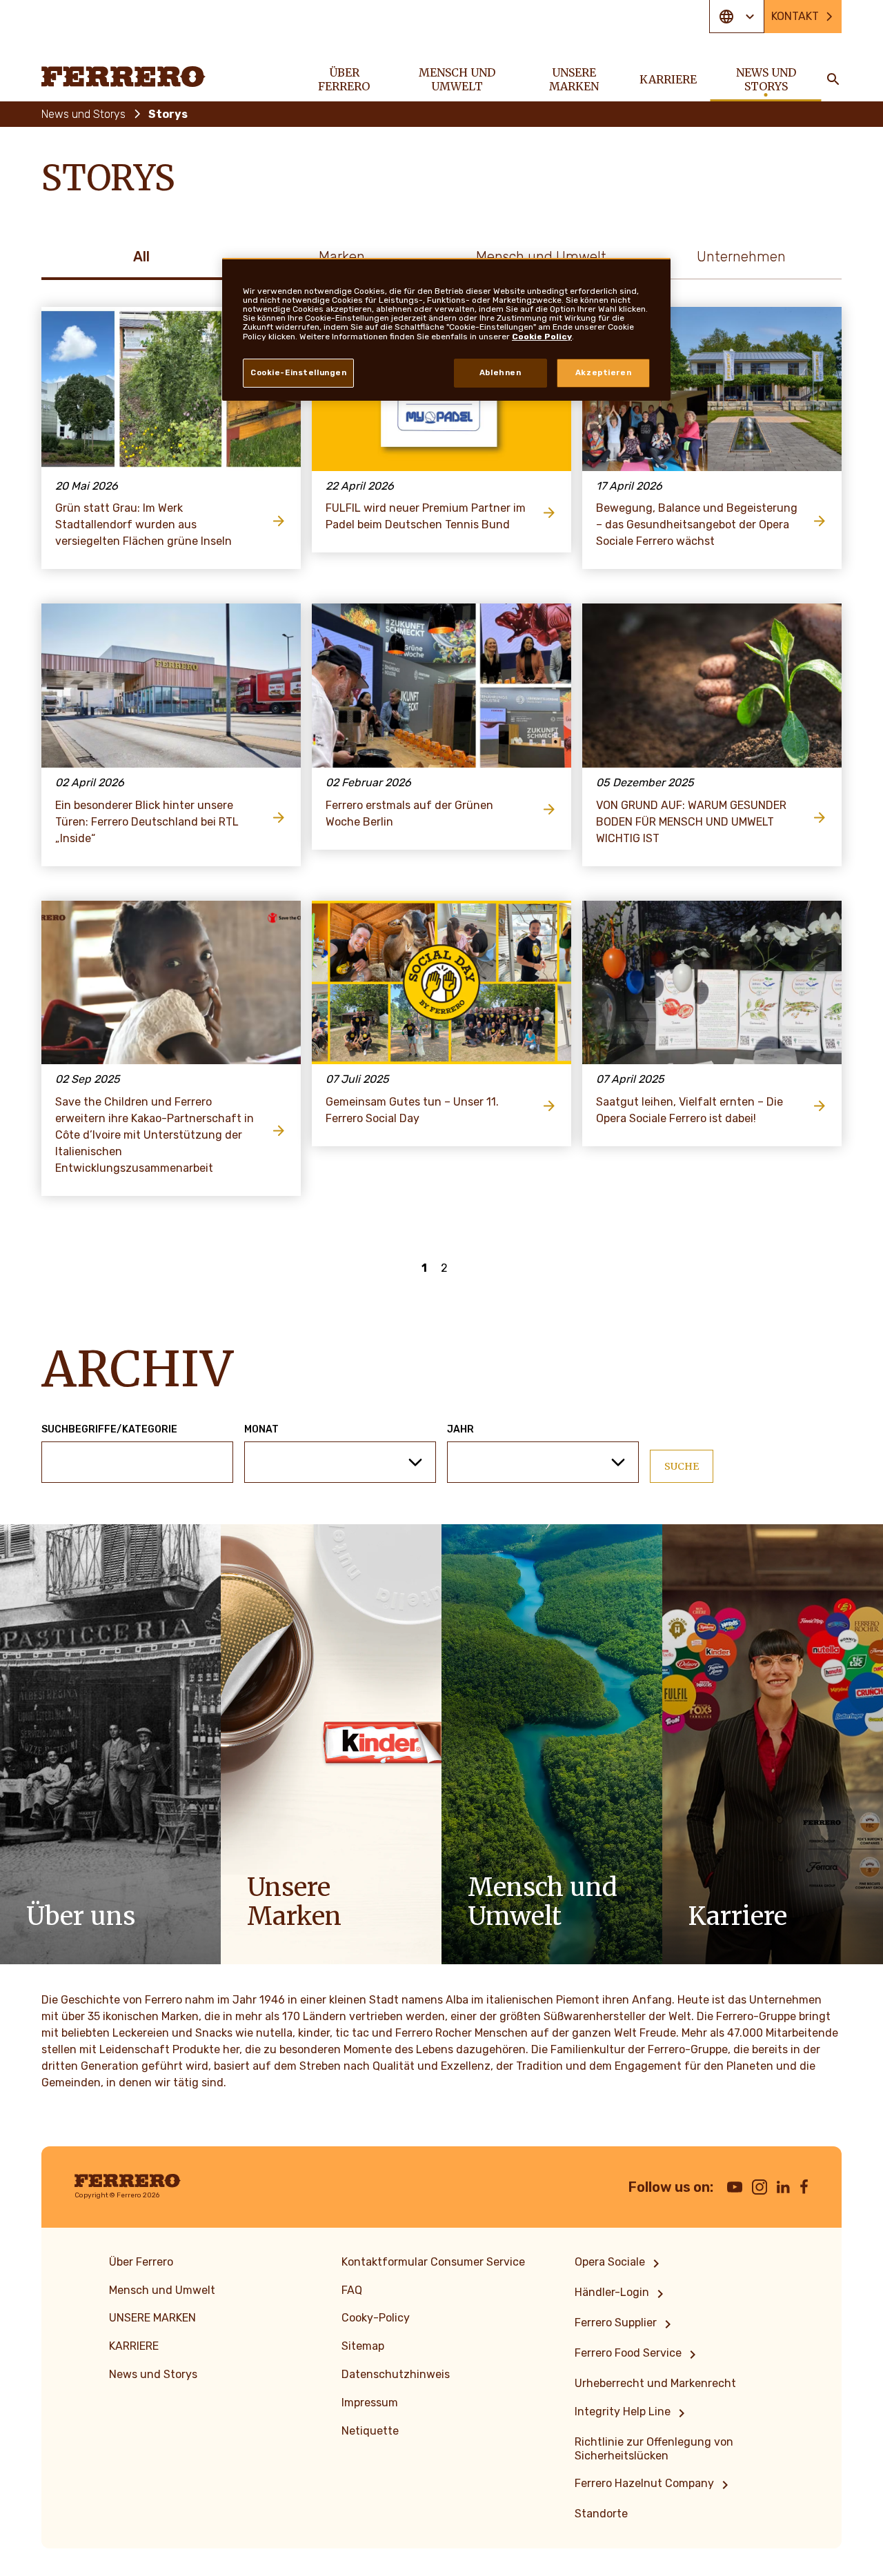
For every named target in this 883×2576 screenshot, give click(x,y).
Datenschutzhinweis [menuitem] (396, 2374)
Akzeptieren (603, 372)
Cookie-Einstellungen (298, 372)
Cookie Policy (542, 337)
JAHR (460, 1430)
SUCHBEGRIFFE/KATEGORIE (109, 1430)
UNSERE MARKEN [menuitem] (574, 79)
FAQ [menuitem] (352, 2290)
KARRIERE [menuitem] (668, 79)
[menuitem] (619, 2264)
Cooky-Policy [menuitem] (376, 2318)
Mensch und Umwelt (541, 257)
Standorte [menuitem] (601, 2514)
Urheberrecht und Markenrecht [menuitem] (655, 2383)
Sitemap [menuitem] (363, 2346)
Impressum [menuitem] (370, 2403)
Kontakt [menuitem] (795, 16)
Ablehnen (500, 372)
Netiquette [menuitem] (370, 2431)
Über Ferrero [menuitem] (344, 79)
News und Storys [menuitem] (766, 79)
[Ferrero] (123, 77)
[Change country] (737, 17)
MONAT (261, 1430)
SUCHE (682, 1466)
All (141, 257)
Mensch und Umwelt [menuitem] (457, 79)
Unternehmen (741, 257)
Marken (342, 257)
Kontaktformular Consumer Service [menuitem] (433, 2262)
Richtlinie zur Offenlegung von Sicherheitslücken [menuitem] (654, 2449)
